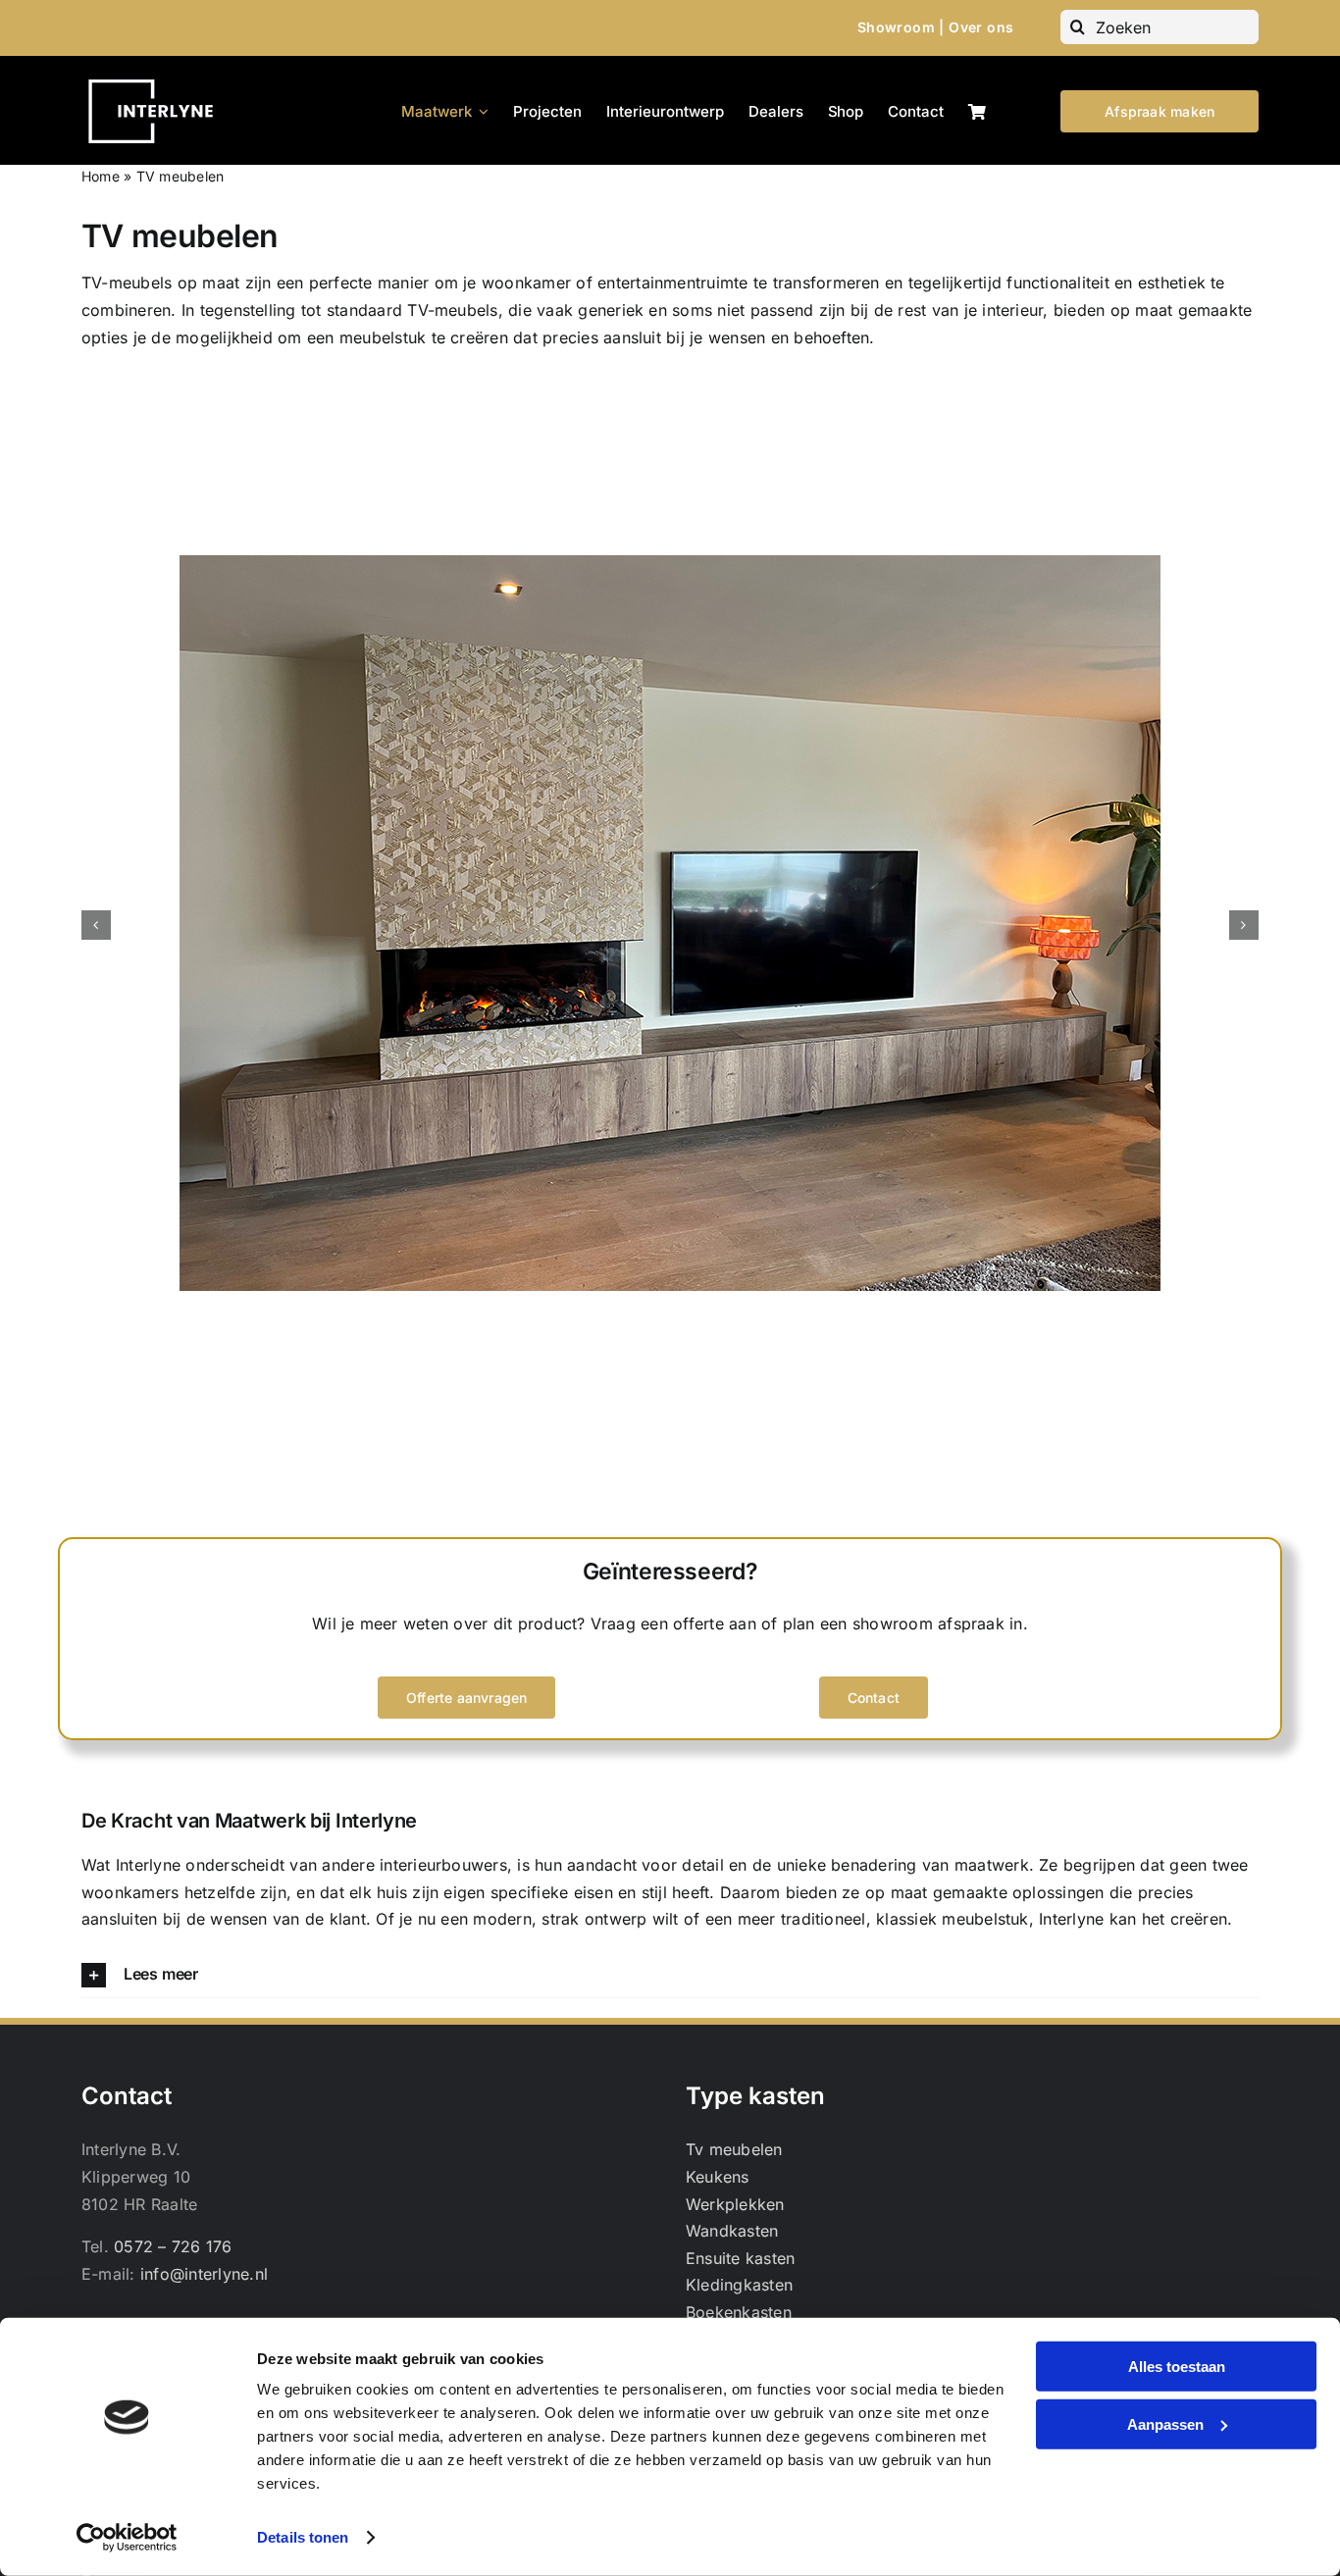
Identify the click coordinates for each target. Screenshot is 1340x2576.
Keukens (718, 2177)
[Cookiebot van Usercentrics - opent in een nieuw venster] (127, 2538)
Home (101, 176)
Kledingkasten (739, 2285)
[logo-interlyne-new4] (158, 77)
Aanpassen (1165, 2423)
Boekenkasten (739, 2312)
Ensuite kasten (740, 2258)
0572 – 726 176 (173, 2246)
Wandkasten (732, 2231)
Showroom (896, 27)
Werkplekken (735, 2204)
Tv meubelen (734, 2149)
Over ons (981, 27)
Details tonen (303, 2537)
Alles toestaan (1177, 2367)
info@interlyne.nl (204, 2274)
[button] (96, 925)
